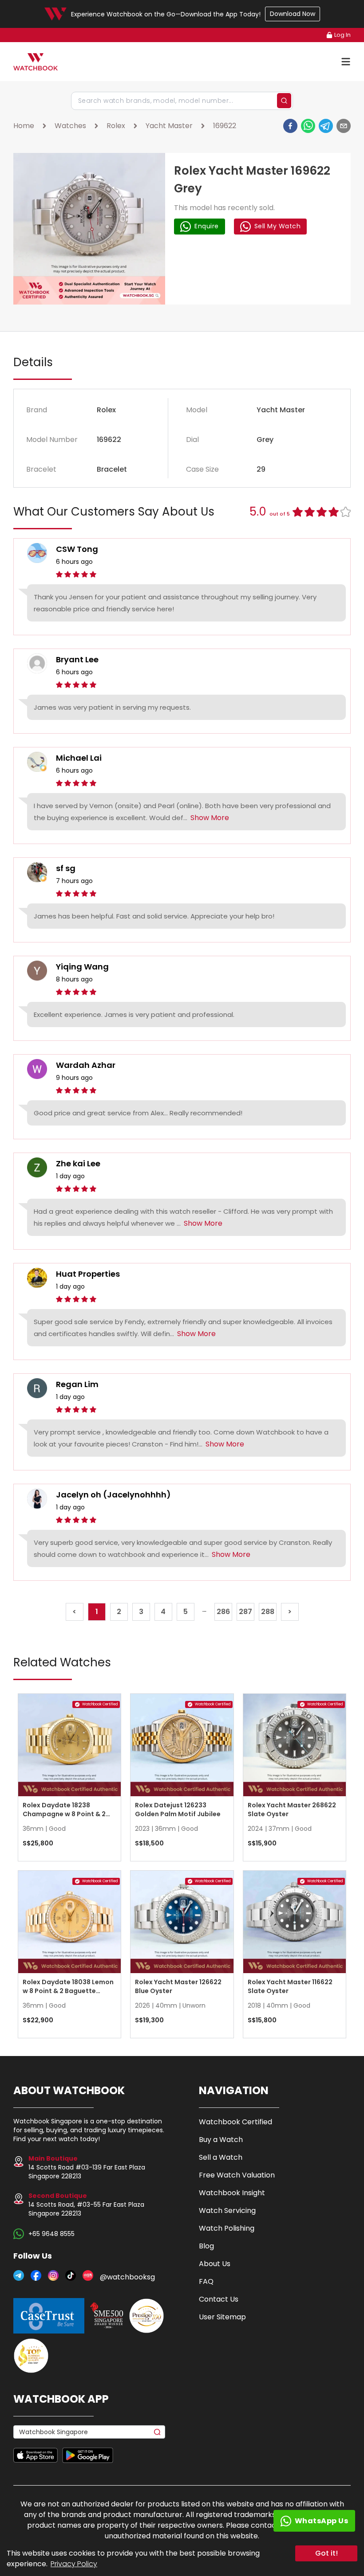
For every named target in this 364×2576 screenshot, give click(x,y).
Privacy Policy (74, 2564)
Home (24, 126)
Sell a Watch (221, 2157)
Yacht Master (169, 126)
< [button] (74, 1612)
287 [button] (245, 1612)
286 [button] (223, 1612)
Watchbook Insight (232, 2193)
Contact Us (219, 2299)
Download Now (293, 14)
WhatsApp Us (322, 2521)
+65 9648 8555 (51, 2234)
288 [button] (268, 1612)
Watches (70, 126)
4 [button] (163, 1612)
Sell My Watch (278, 226)
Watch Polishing (227, 2228)
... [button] (204, 1610)
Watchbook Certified (235, 2122)
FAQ (206, 2281)
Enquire (207, 226)
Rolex (116, 126)
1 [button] (97, 1612)
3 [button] (141, 1612)
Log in (342, 35)
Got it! (326, 2553)
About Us (215, 2264)
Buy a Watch (221, 2140)
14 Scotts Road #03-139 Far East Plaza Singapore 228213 (87, 2167)
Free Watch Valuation (237, 2175)
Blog (206, 2246)
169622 (225, 126)
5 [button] (186, 1612)
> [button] (290, 1612)
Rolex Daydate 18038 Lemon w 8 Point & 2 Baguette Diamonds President (68, 1991)
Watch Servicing (227, 2211)
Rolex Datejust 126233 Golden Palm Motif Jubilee (178, 1810)
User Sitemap (222, 2317)
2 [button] (119, 1612)
